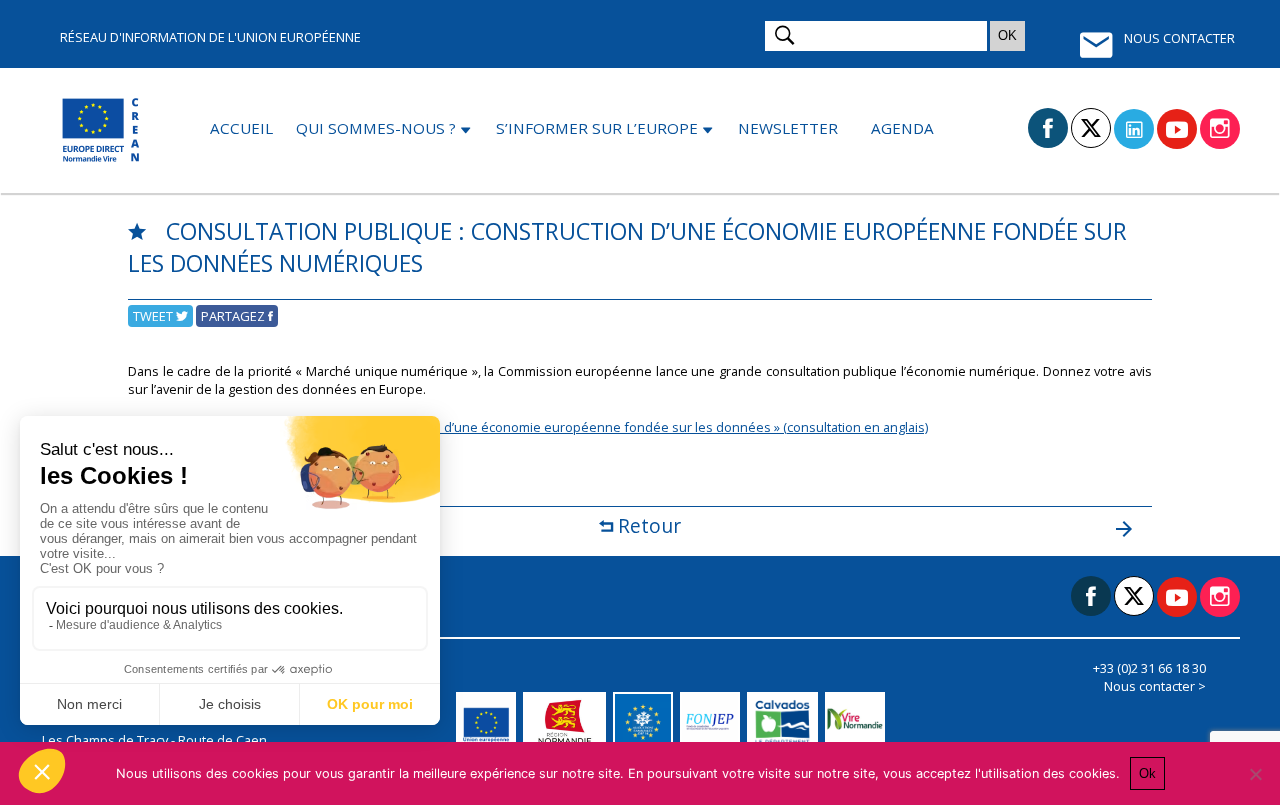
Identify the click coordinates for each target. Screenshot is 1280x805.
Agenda (902, 128)
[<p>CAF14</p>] (646, 722)
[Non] (1255, 774)
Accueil (241, 128)
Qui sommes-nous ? (376, 128)
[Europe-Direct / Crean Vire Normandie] (102, 130)
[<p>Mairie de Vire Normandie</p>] (858, 722)
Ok (1147, 773)
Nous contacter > (1155, 686)
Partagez (234, 316)
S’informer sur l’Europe (597, 128)
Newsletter (788, 128)
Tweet (154, 316)
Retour (647, 525)
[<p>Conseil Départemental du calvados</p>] (785, 722)
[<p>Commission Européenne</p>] (489, 722)
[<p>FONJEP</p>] (713, 722)
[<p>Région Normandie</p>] (568, 722)
